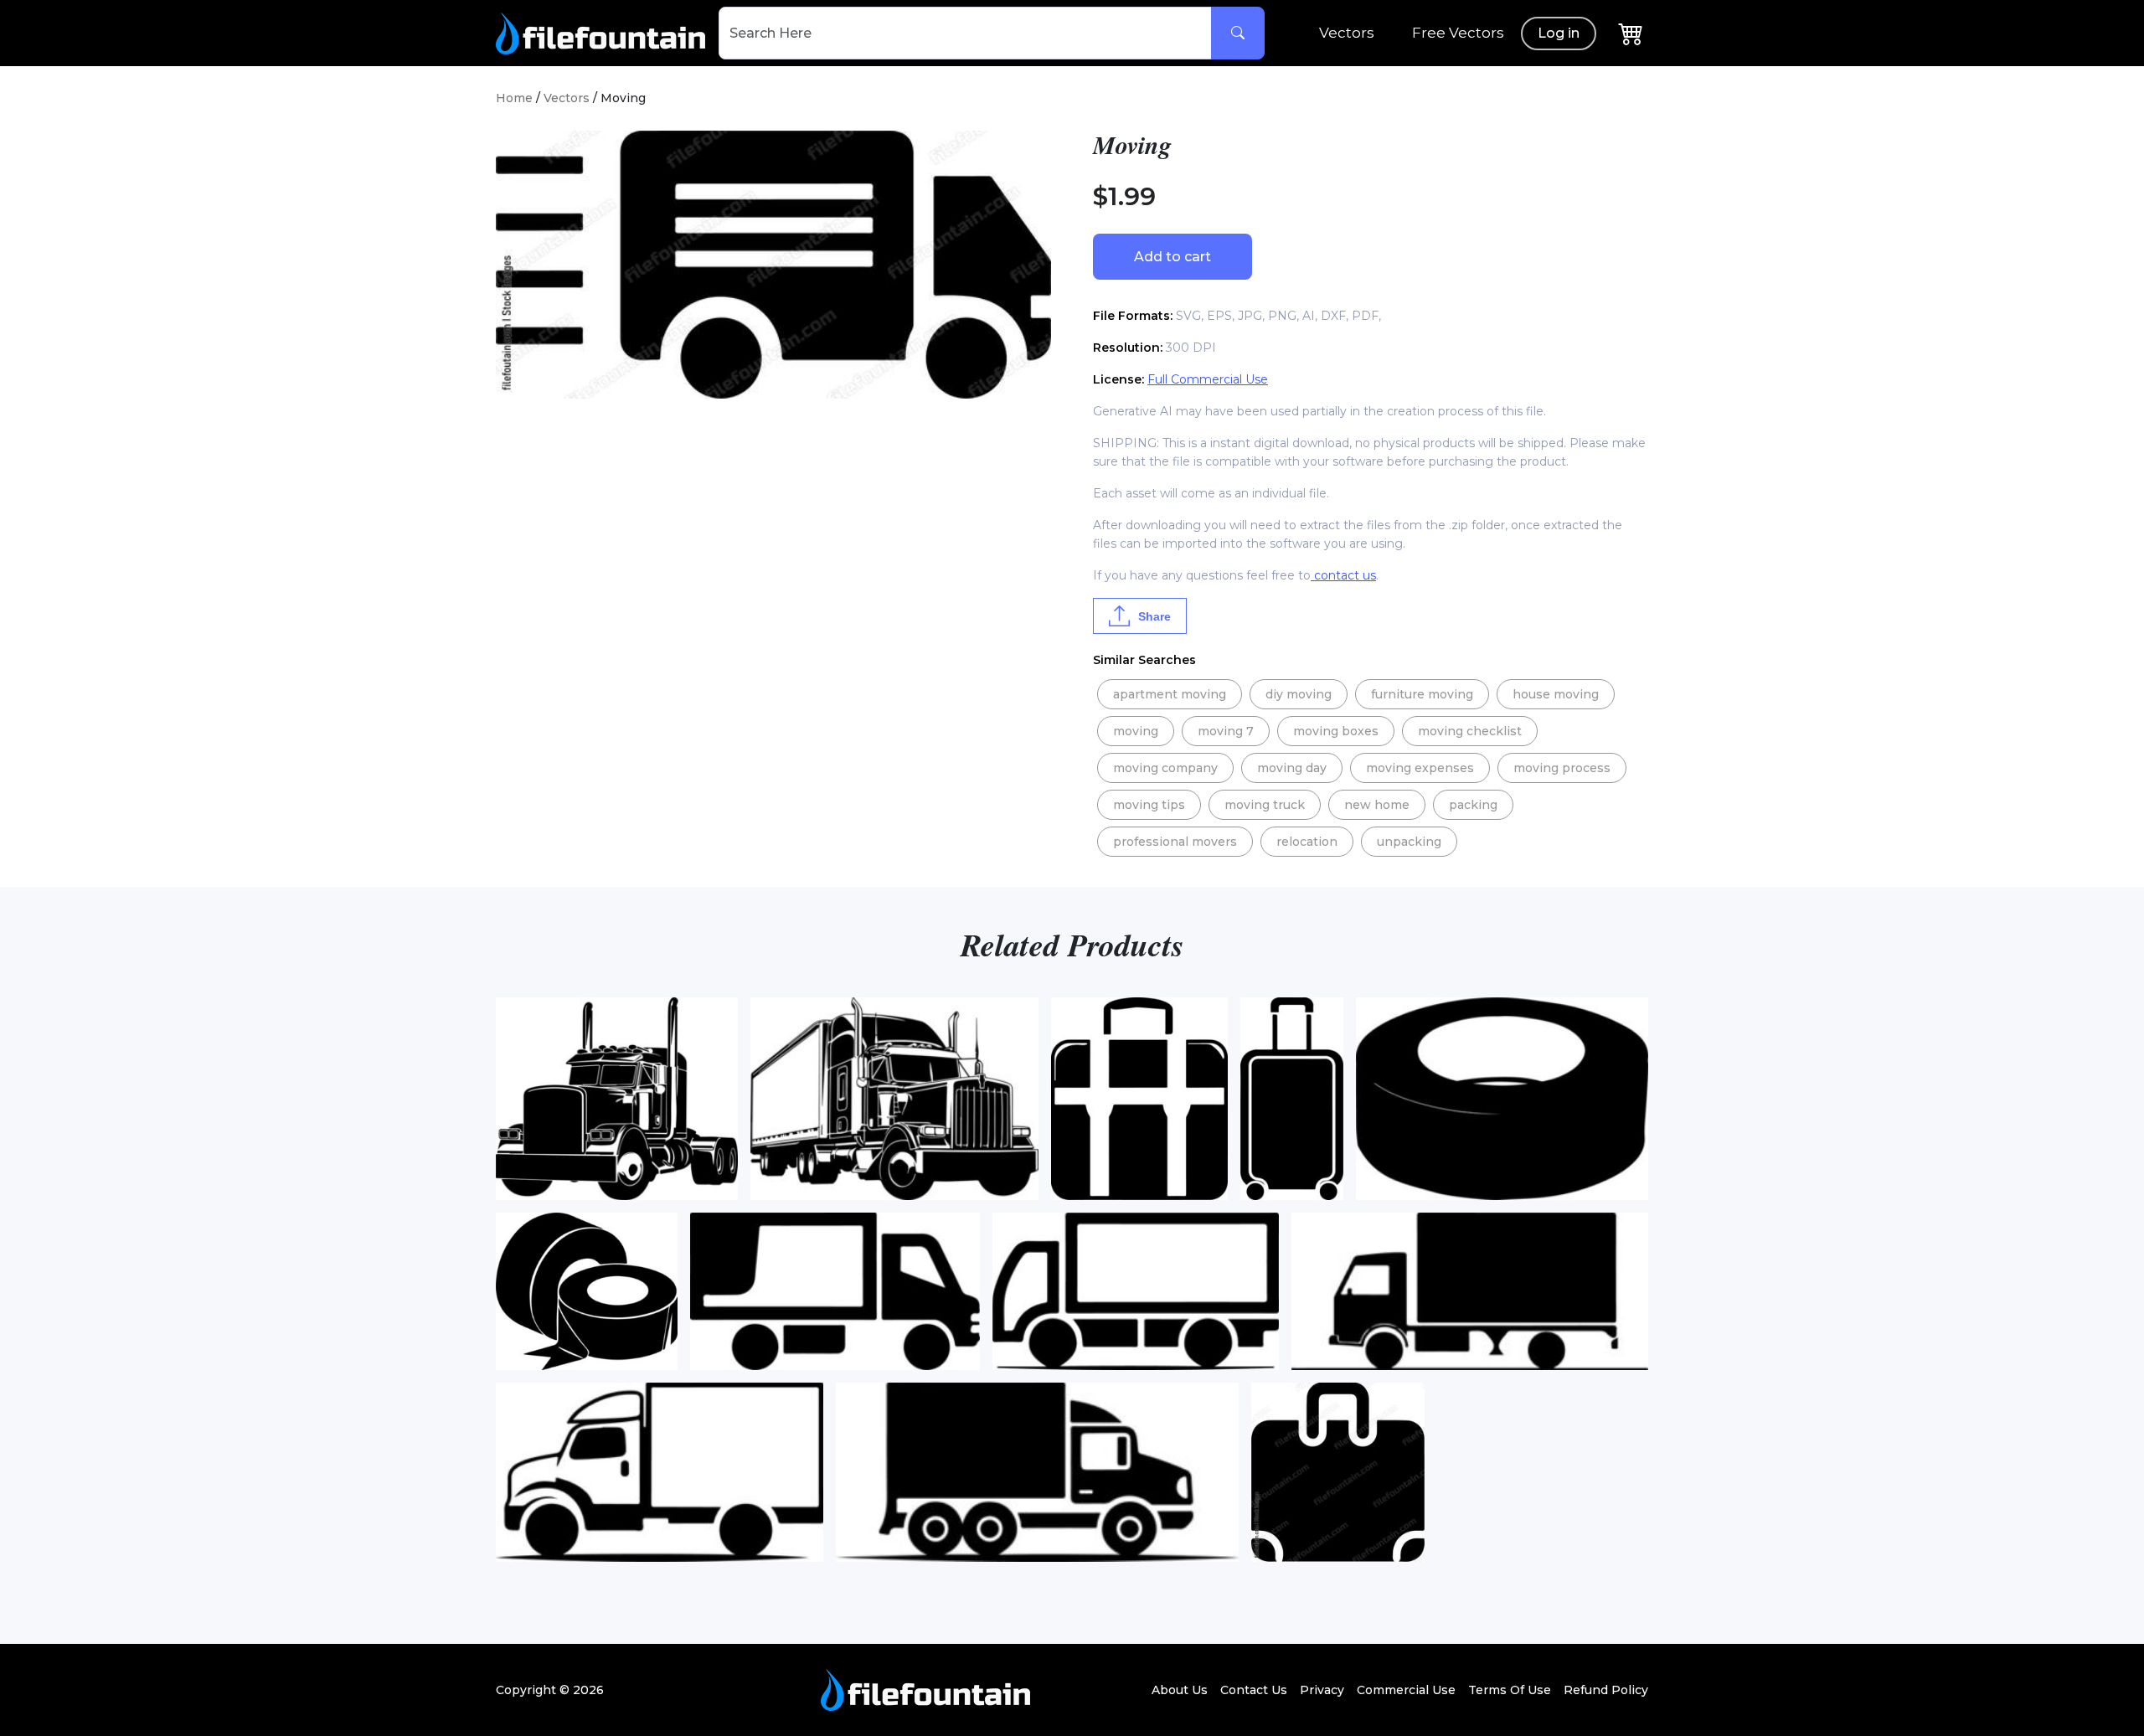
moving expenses (1420, 768)
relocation (1307, 842)
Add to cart (1172, 257)
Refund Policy (1606, 1690)
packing (1473, 805)
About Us (1180, 1690)
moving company (1165, 768)
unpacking (1409, 842)
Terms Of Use (1510, 1690)
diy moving (1299, 694)
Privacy (1322, 1690)
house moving (1556, 694)
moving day (1292, 768)
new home (1377, 805)
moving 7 (1226, 731)
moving (1136, 731)
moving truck (1265, 805)
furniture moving (1422, 694)
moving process (1562, 768)
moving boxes (1336, 731)
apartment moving (1170, 694)
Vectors (1347, 33)
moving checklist (1470, 731)
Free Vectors (1458, 33)
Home (514, 98)
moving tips (1149, 805)
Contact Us (1254, 1690)
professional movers (1175, 842)
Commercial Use (1406, 1690)
